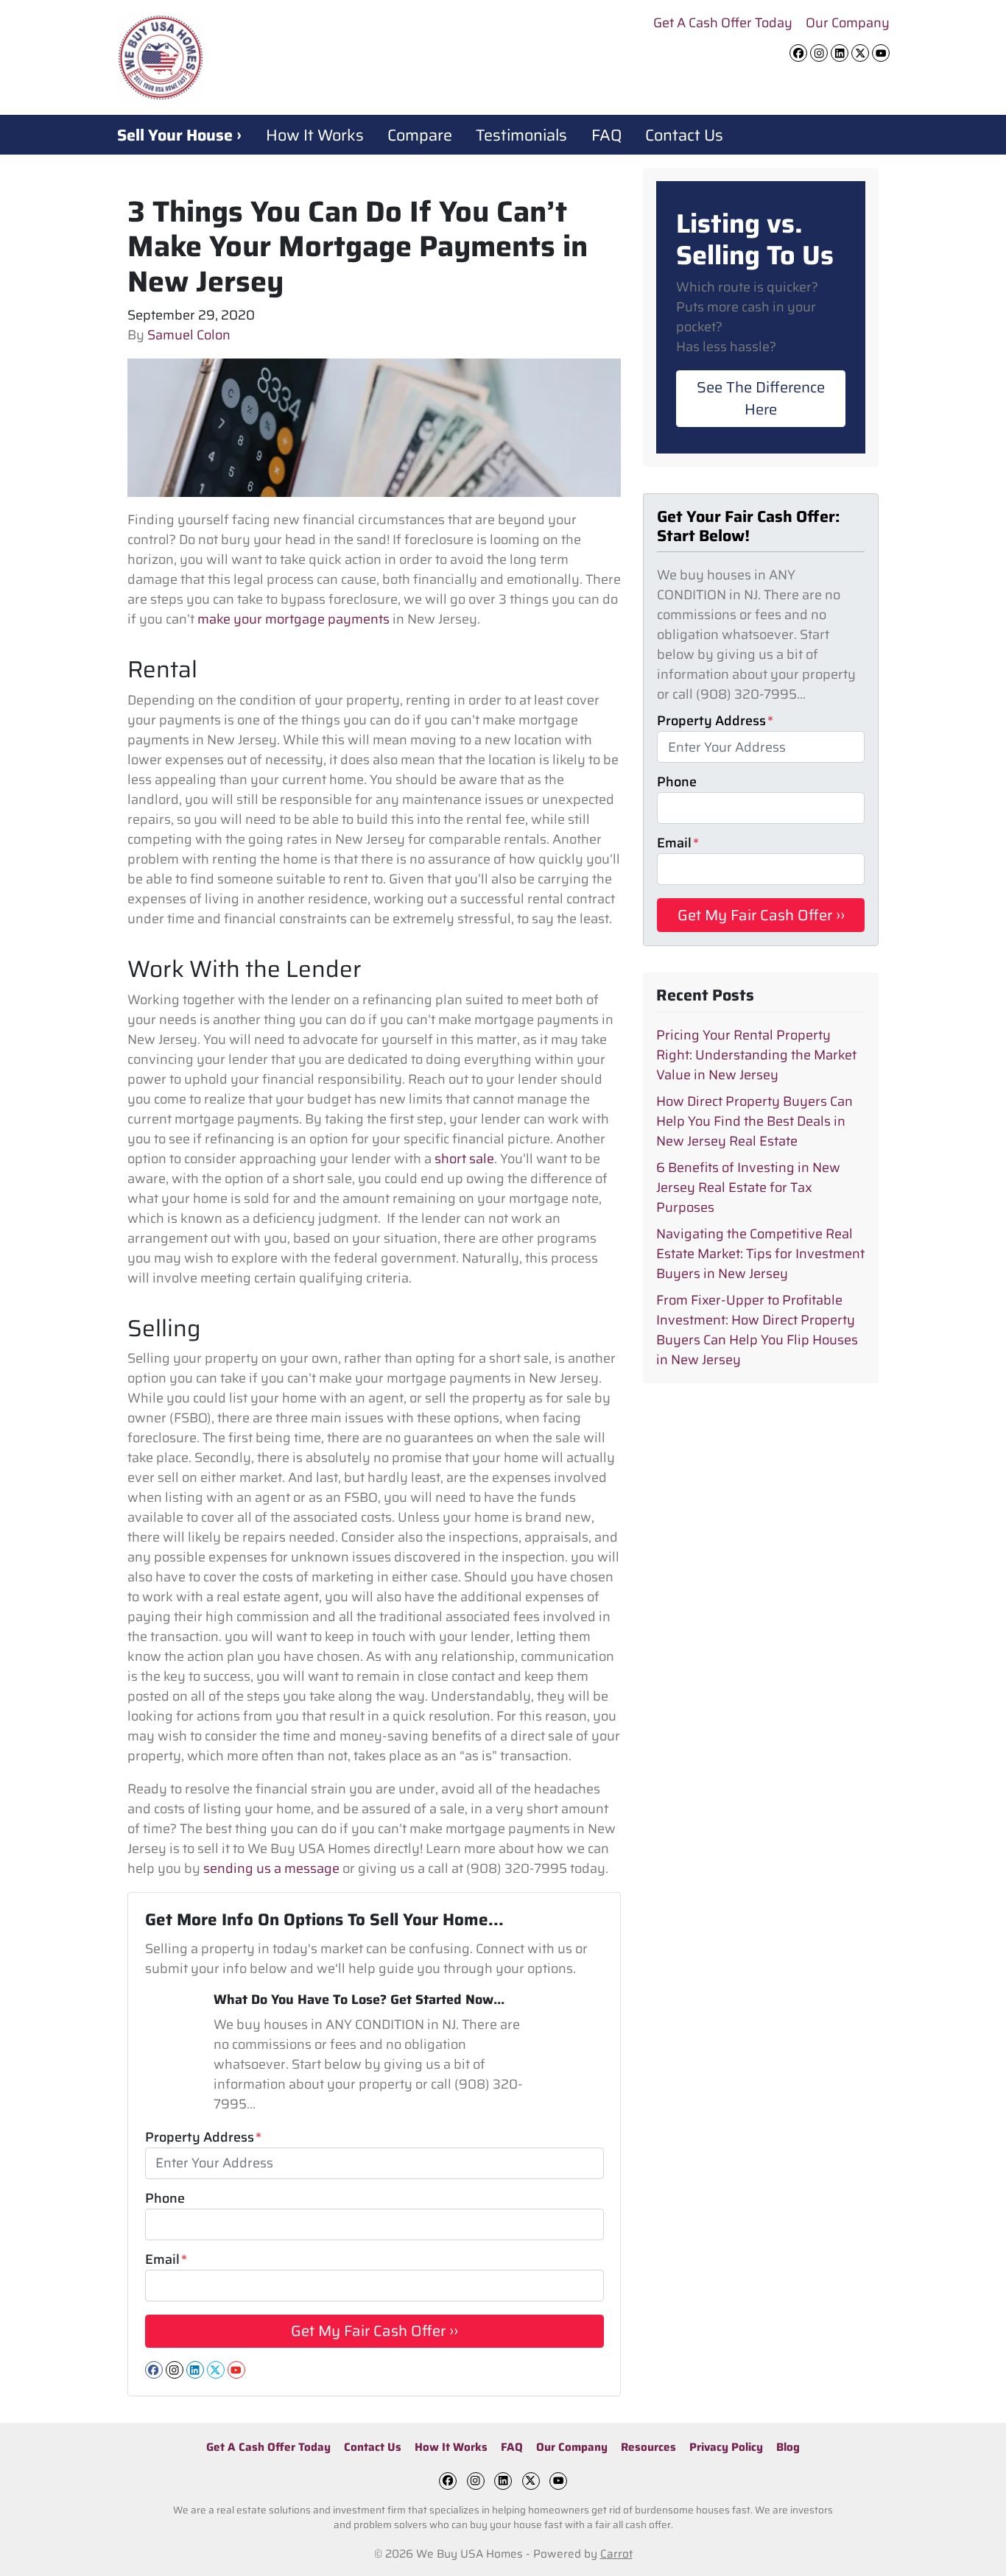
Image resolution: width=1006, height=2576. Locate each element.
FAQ (606, 135)
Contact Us (684, 135)
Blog (788, 2447)
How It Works (315, 135)
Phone (165, 2199)
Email (166, 2260)
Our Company (848, 23)
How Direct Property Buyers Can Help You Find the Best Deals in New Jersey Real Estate (754, 1121)
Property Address (203, 2138)
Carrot (616, 2554)
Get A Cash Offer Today (723, 23)
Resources (648, 2447)
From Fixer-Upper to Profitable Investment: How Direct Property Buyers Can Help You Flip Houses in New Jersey (757, 1330)
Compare (420, 135)
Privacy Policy (726, 2447)
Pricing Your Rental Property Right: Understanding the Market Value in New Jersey (756, 1055)
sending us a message (271, 1869)
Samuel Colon (189, 335)
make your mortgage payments (293, 619)
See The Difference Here (761, 398)
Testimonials (521, 135)
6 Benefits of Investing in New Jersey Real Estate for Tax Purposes (748, 1188)
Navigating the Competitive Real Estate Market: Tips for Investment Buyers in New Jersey (760, 1254)
